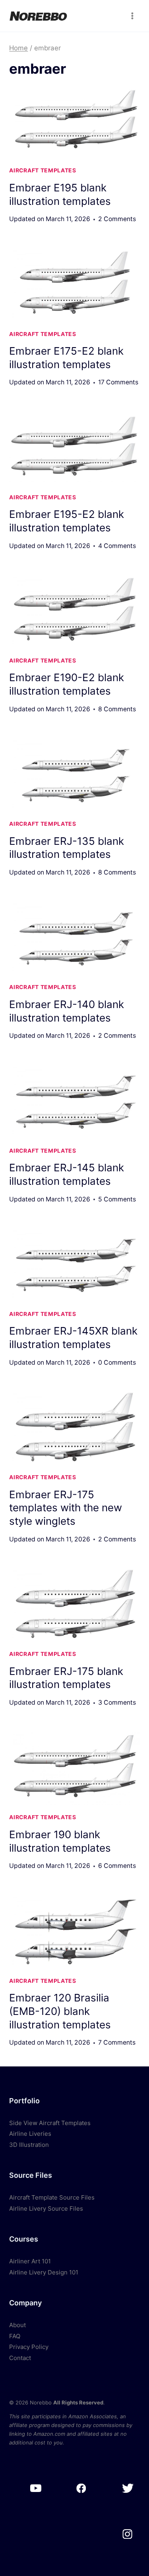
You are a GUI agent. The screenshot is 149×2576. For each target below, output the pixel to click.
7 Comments (117, 2042)
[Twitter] (127, 2489)
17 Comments (118, 382)
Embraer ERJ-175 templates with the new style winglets (66, 1508)
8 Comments (117, 709)
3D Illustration (29, 2145)
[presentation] (74, 122)
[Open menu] (133, 16)
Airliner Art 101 (30, 2261)
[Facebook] (82, 2489)
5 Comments (117, 1199)
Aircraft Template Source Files (52, 2197)
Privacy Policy (29, 2347)
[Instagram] (127, 2534)
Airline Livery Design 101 (44, 2272)
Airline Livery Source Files (46, 2208)
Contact (20, 2358)
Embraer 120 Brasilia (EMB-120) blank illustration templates (60, 2011)
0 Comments (117, 1362)
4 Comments (117, 546)
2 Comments (117, 219)
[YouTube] (36, 2489)
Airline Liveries (30, 2134)
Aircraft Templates (43, 170)
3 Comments (117, 1702)
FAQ (15, 2336)
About (17, 2325)
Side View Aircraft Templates (50, 2123)
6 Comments (117, 1866)
